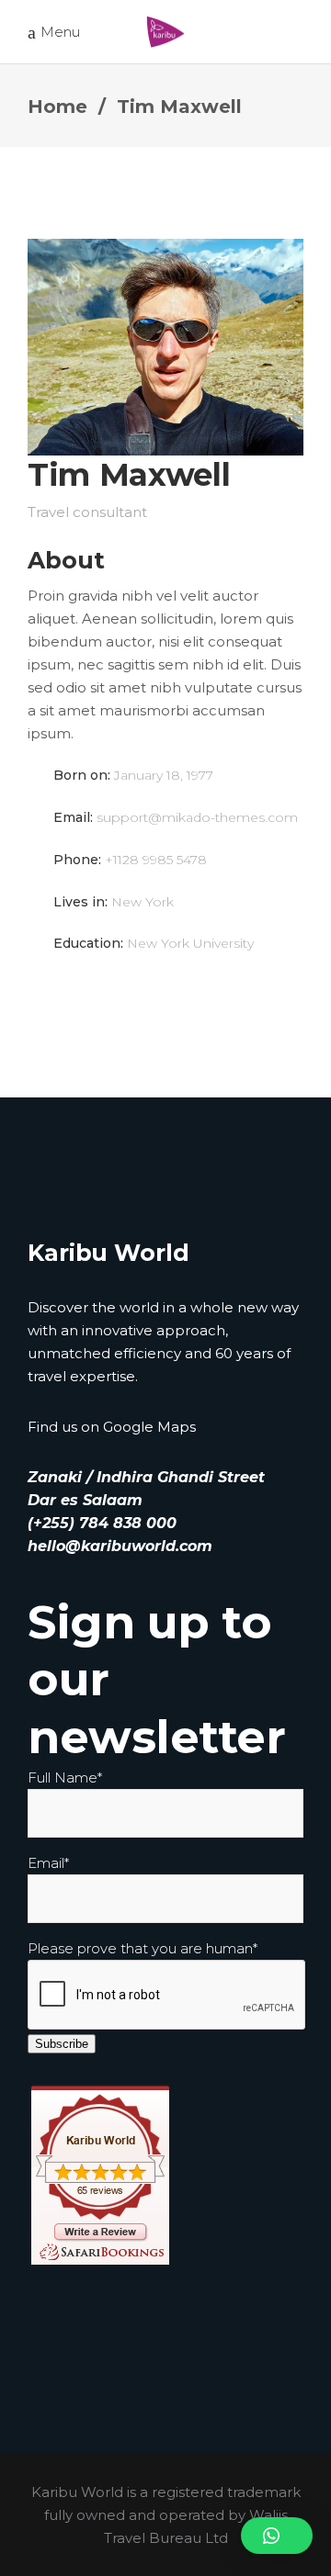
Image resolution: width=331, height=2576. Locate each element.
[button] (277, 2536)
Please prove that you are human (143, 1948)
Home (57, 107)
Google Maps (149, 1427)
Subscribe (62, 2044)
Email (48, 1863)
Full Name (65, 1777)
